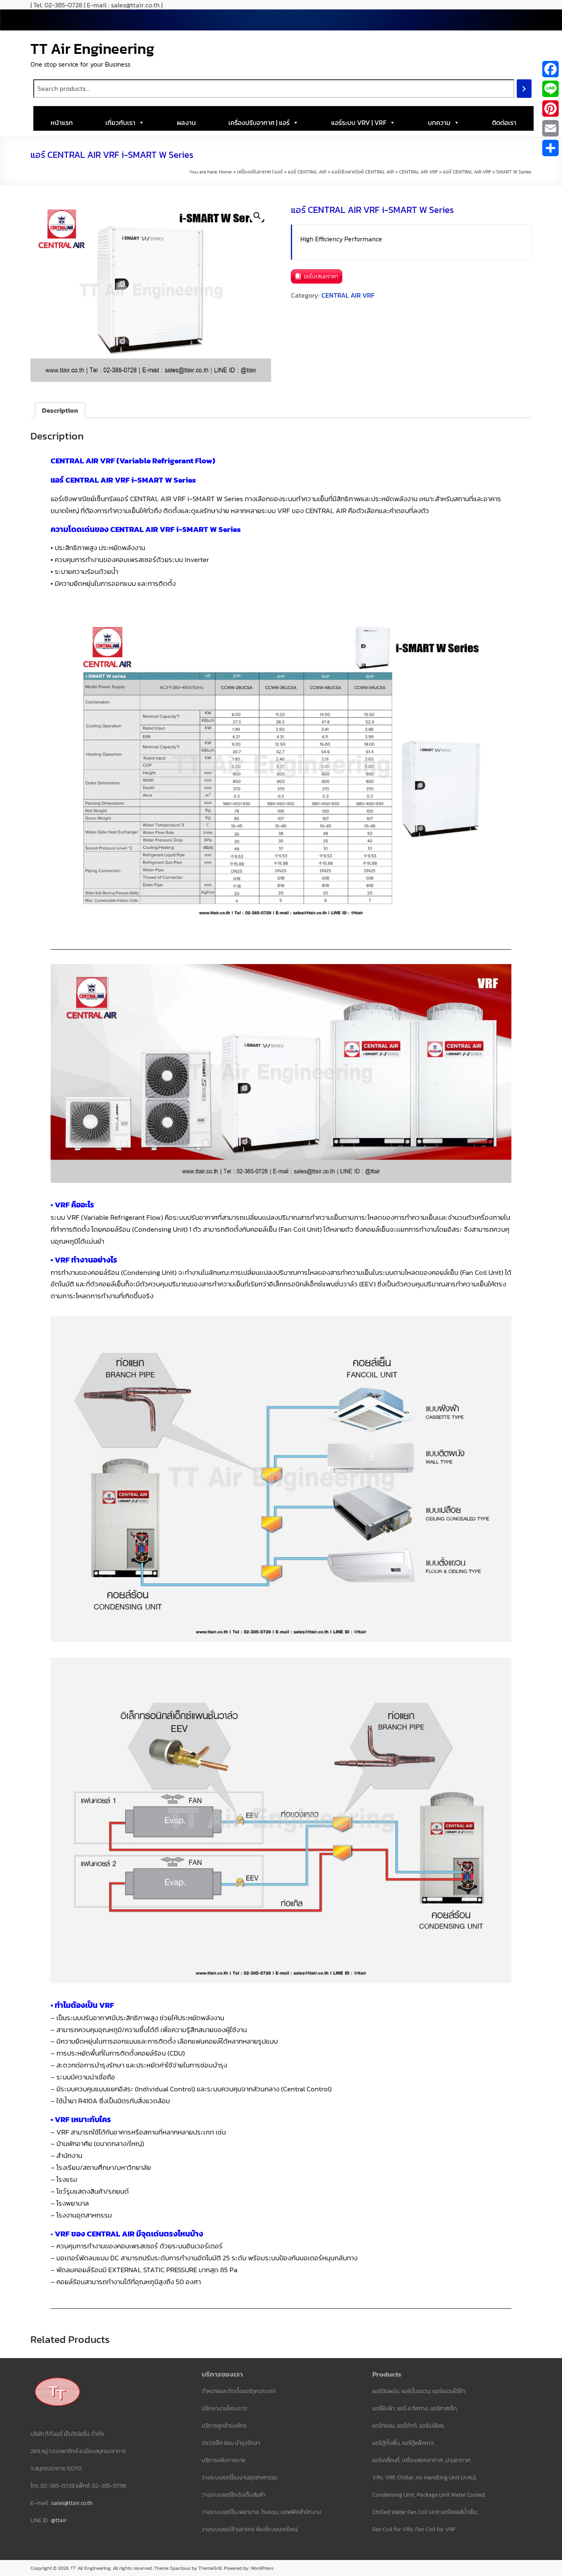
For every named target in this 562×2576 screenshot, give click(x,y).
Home (225, 172)
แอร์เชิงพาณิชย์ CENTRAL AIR (363, 172)
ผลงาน (186, 123)
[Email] (550, 128)
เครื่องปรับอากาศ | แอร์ (259, 123)
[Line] (550, 89)
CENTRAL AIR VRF (418, 172)
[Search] (524, 89)
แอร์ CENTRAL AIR (307, 172)
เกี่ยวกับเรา (120, 123)
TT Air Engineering (92, 49)
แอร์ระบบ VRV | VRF (359, 123)
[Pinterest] (550, 109)
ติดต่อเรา (504, 123)
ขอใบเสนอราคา (321, 276)
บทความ (439, 123)
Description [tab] (60, 410)
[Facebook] (550, 69)
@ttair (59, 2520)
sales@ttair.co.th (72, 2503)
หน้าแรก (62, 123)
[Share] (550, 148)
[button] (257, 216)
